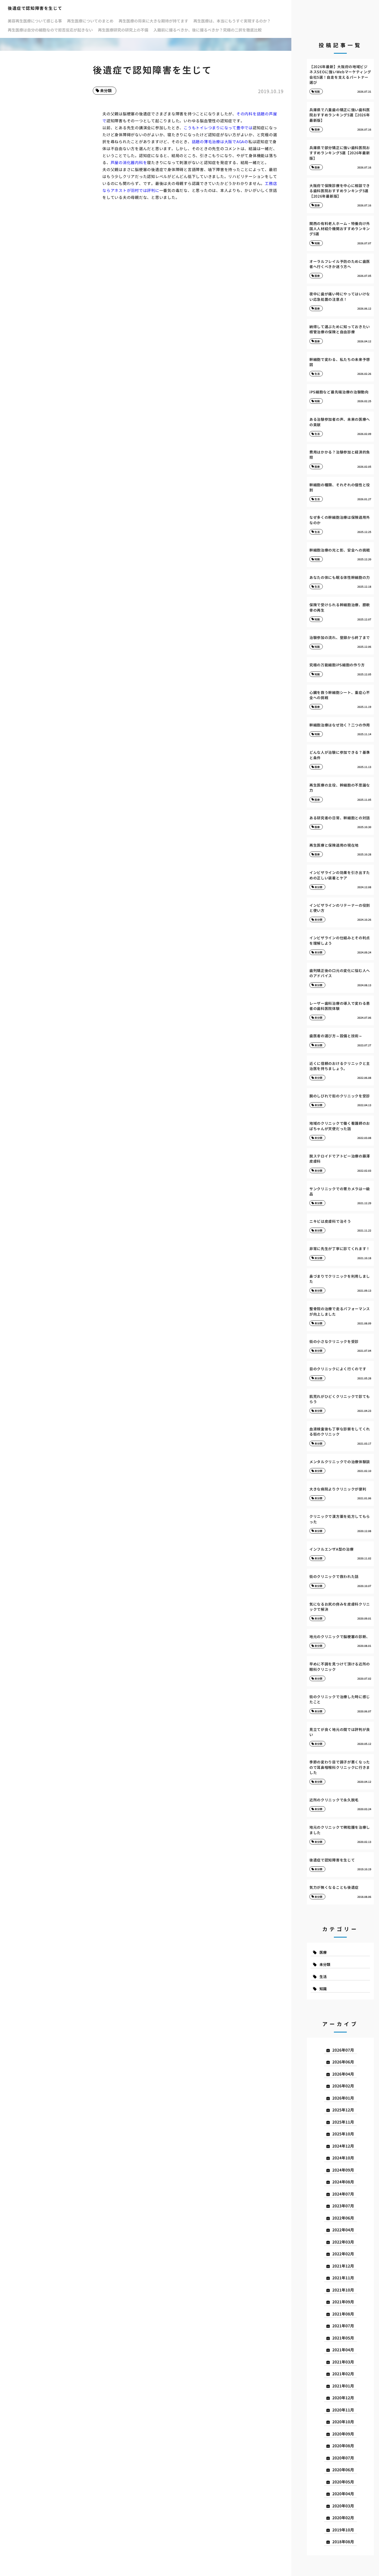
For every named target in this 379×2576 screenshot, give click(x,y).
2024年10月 (343, 2158)
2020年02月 (343, 2518)
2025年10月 (343, 2134)
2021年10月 (343, 2290)
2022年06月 (343, 2218)
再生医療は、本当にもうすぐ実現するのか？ (232, 21)
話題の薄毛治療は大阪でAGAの (220, 141)
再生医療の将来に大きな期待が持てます (153, 21)
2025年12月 (343, 2110)
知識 (323, 1989)
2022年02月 (343, 2254)
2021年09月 (343, 2302)
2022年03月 (343, 2242)
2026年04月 (343, 2074)
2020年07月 (343, 2458)
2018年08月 (343, 2542)
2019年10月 (343, 2530)
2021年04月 (343, 2350)
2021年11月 (343, 2278)
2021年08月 (343, 2314)
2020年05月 (343, 2482)
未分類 (106, 90)
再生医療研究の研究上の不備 (123, 30)
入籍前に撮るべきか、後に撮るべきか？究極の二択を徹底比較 (208, 30)
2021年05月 (343, 2338)
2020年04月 (343, 2494)
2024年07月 (343, 2194)
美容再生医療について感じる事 (35, 21)
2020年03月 (343, 2506)
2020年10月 (343, 2422)
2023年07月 (343, 2206)
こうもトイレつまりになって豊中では (218, 128)
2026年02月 (343, 2086)
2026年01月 (343, 2098)
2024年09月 (343, 2170)
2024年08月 (343, 2182)
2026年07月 (343, 2050)
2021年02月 (343, 2374)
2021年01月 (343, 2386)
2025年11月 (343, 2122)
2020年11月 (343, 2410)
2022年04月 (343, 2230)
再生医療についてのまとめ (90, 21)
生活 (323, 1976)
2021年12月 (343, 2266)
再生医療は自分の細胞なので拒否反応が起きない (50, 30)
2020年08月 (343, 2446)
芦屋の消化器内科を (129, 162)
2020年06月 (343, 2470)
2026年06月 (343, 2062)
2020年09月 (343, 2434)
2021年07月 (343, 2326)
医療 (323, 1952)
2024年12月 (343, 2146)
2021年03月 (343, 2362)
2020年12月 (343, 2398)
